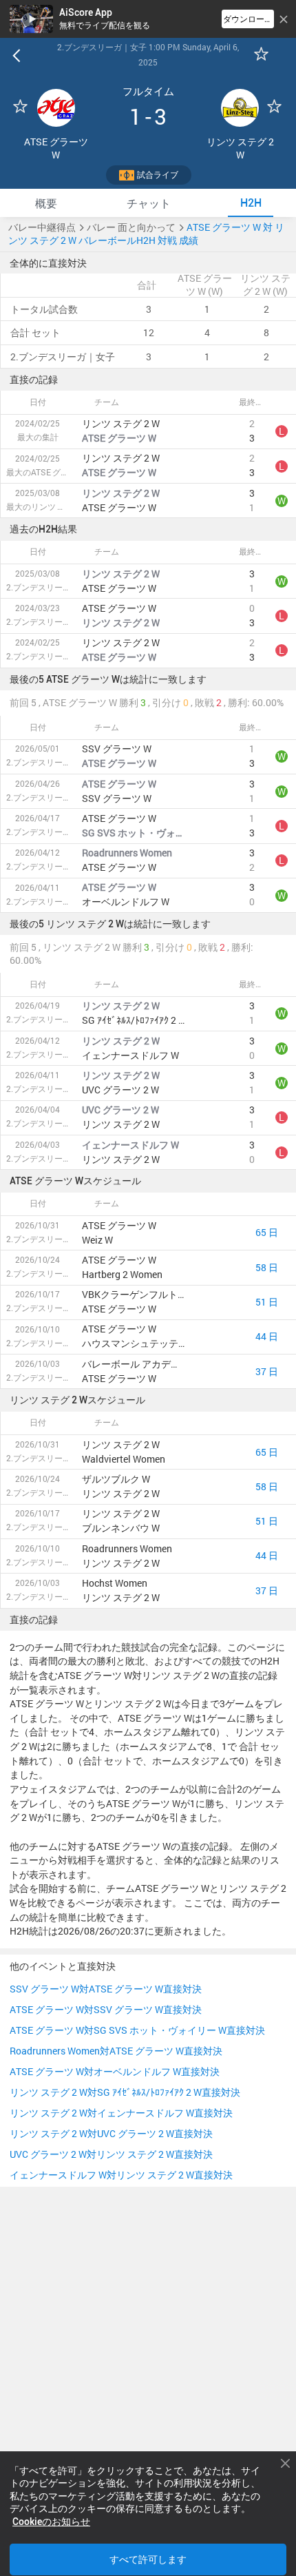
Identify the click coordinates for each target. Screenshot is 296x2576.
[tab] (46, 203)
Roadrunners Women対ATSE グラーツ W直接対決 (116, 2051)
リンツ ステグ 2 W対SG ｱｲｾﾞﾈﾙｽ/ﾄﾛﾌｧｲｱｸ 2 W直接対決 (125, 2092)
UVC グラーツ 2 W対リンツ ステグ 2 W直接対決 (111, 2154)
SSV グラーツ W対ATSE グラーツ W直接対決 (106, 1989)
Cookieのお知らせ (51, 2522)
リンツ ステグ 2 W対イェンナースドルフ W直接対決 (121, 2113)
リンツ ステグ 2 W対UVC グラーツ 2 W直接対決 (111, 2134)
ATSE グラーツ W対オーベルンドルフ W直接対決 (115, 2072)
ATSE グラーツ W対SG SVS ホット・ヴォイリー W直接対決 (137, 2030)
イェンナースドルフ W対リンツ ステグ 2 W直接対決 (121, 2175)
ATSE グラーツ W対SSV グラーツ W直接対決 (106, 2010)
